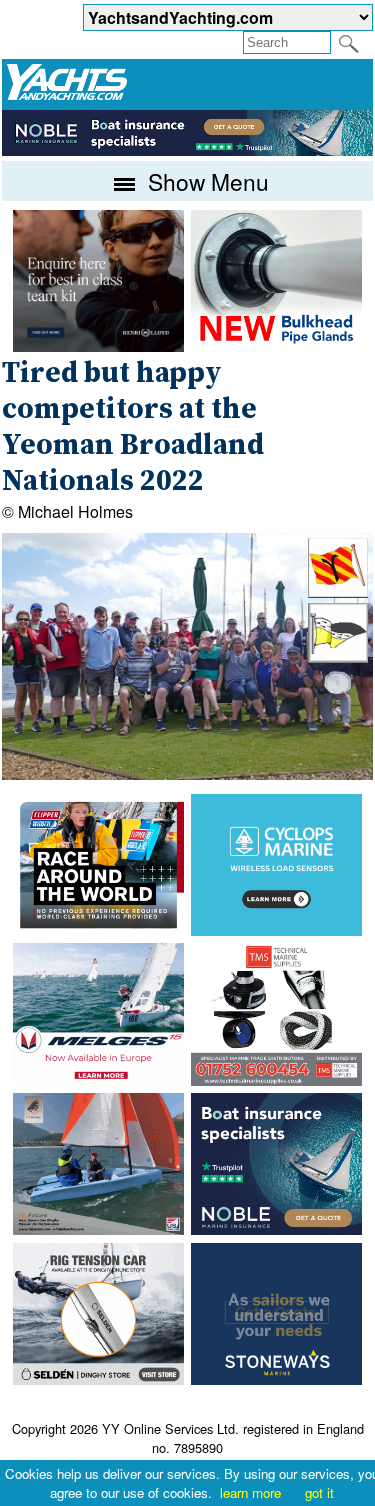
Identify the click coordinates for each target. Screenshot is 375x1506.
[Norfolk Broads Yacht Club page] (338, 656)
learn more (250, 1492)
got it (319, 1492)
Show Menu (205, 181)
